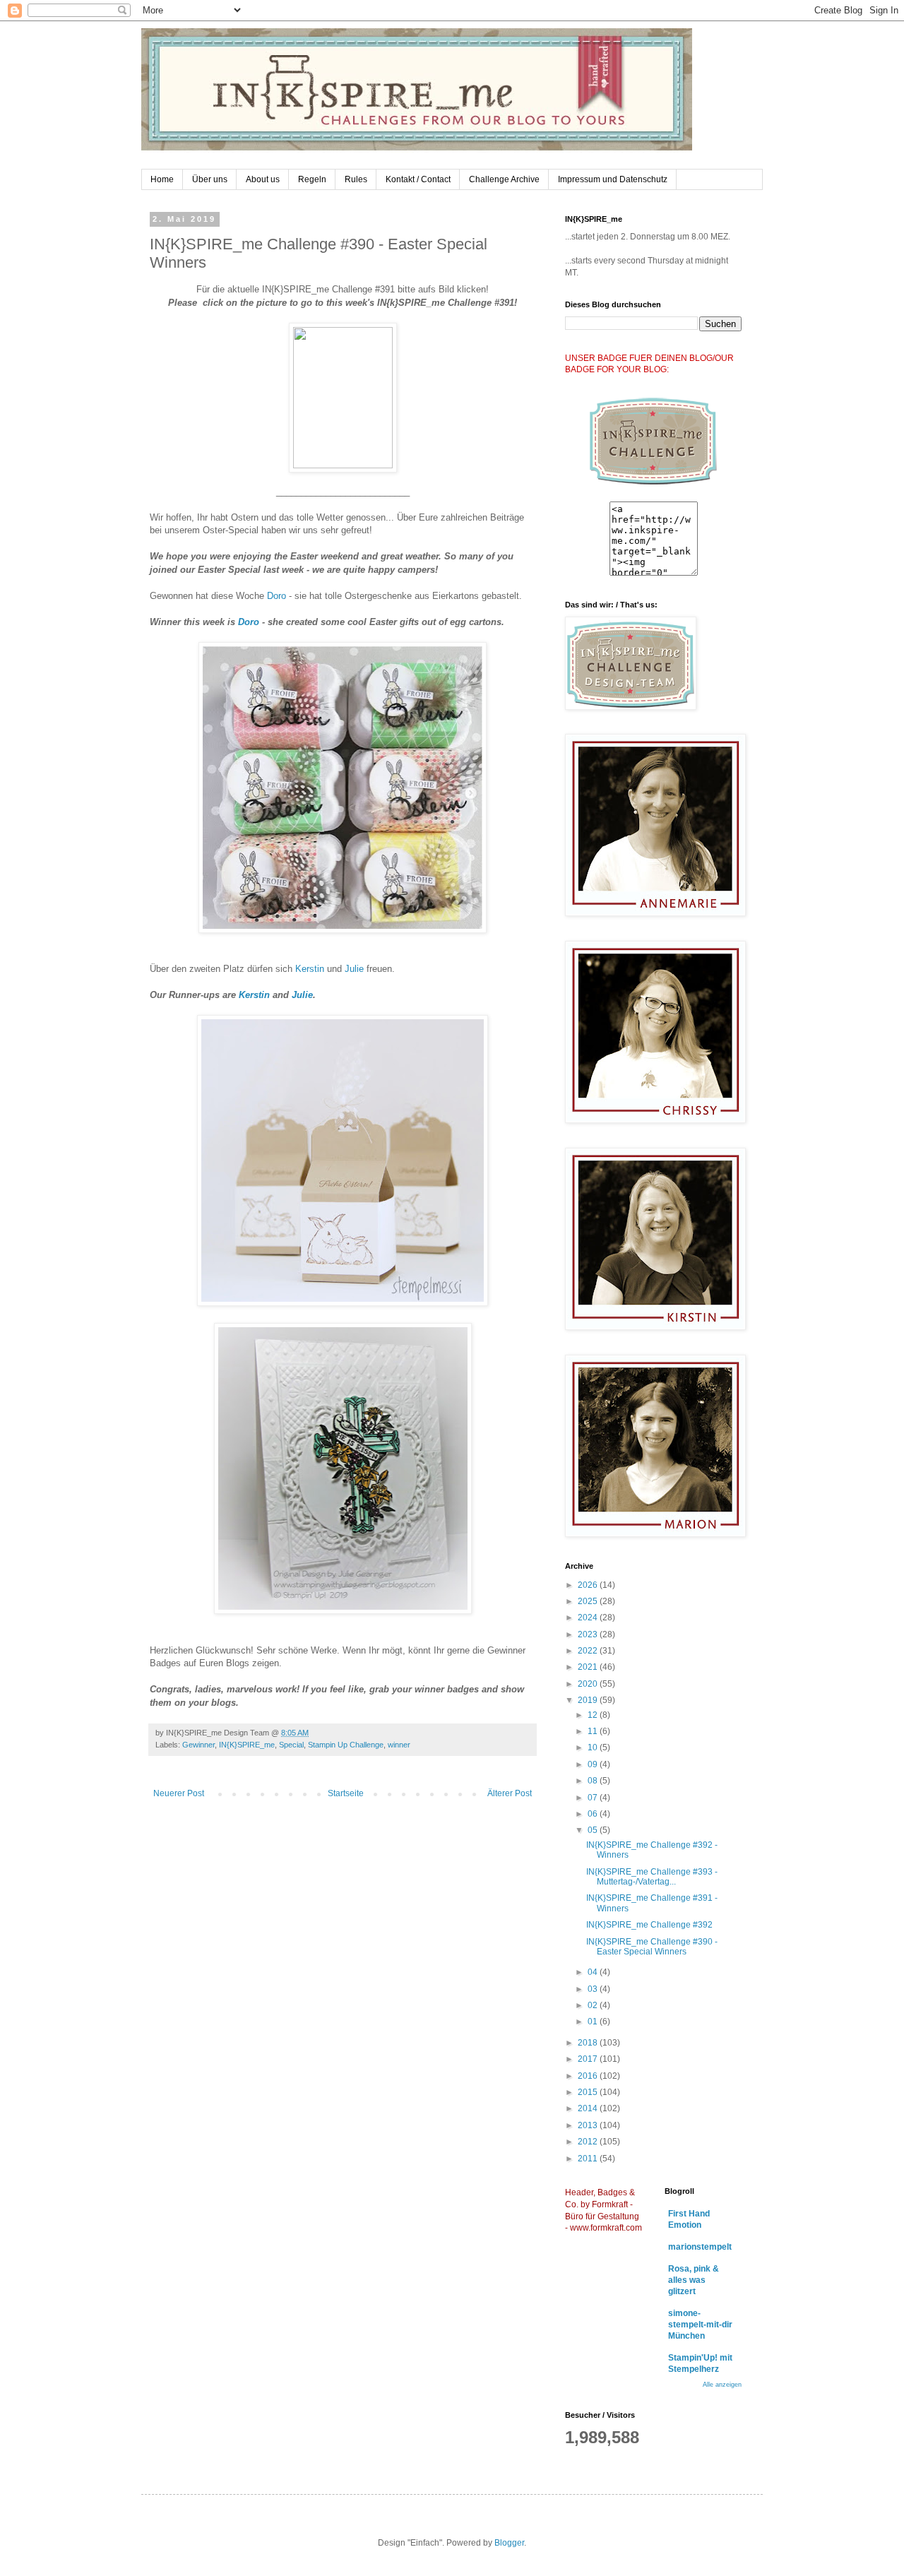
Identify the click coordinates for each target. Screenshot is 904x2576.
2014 (589, 2108)
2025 (589, 1601)
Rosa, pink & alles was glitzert (694, 2280)
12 (594, 1715)
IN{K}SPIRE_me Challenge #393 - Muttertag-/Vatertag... (652, 1877)
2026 (589, 1585)
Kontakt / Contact (418, 179)
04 (594, 1972)
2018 (589, 2043)
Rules (356, 179)
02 (594, 2005)
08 (594, 1781)
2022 (589, 1651)
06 (594, 1814)
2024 (589, 1618)
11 (594, 1731)
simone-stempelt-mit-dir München (700, 2325)
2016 (589, 2076)
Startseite (346, 1793)
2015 (589, 2092)
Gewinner (198, 1745)
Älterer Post (510, 1793)
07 (594, 1798)
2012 (589, 2142)
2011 (589, 2159)
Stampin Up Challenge (346, 1745)
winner (399, 1745)
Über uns (210, 179)
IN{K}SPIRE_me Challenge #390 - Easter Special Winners (652, 1947)
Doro (276, 596)
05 (594, 1830)
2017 (589, 2059)
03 (594, 1989)
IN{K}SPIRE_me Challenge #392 (649, 1925)
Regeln (312, 179)
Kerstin (311, 969)
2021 (589, 1667)
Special (291, 1745)
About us (263, 179)
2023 (589, 1634)
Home (162, 179)
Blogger (509, 2543)
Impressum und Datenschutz (613, 179)
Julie (356, 969)
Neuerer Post (179, 1793)
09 (594, 1764)
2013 (589, 2125)
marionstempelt (700, 2247)
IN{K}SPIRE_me (247, 1745)
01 (594, 2022)
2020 (589, 1684)
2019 (589, 1700)
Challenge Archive (504, 179)
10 (594, 1747)
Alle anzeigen (722, 2385)
